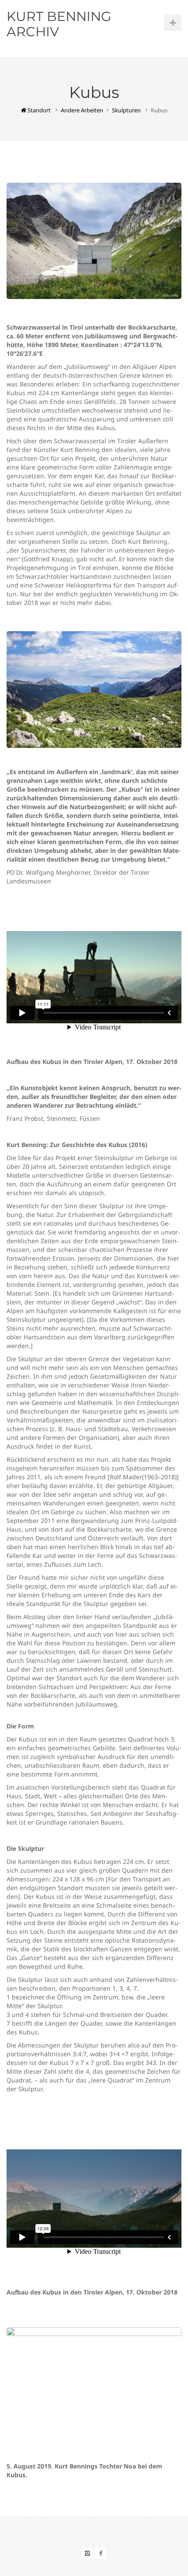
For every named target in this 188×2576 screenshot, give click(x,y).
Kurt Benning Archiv (59, 24)
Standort (38, 110)
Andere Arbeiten (82, 110)
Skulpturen (126, 110)
